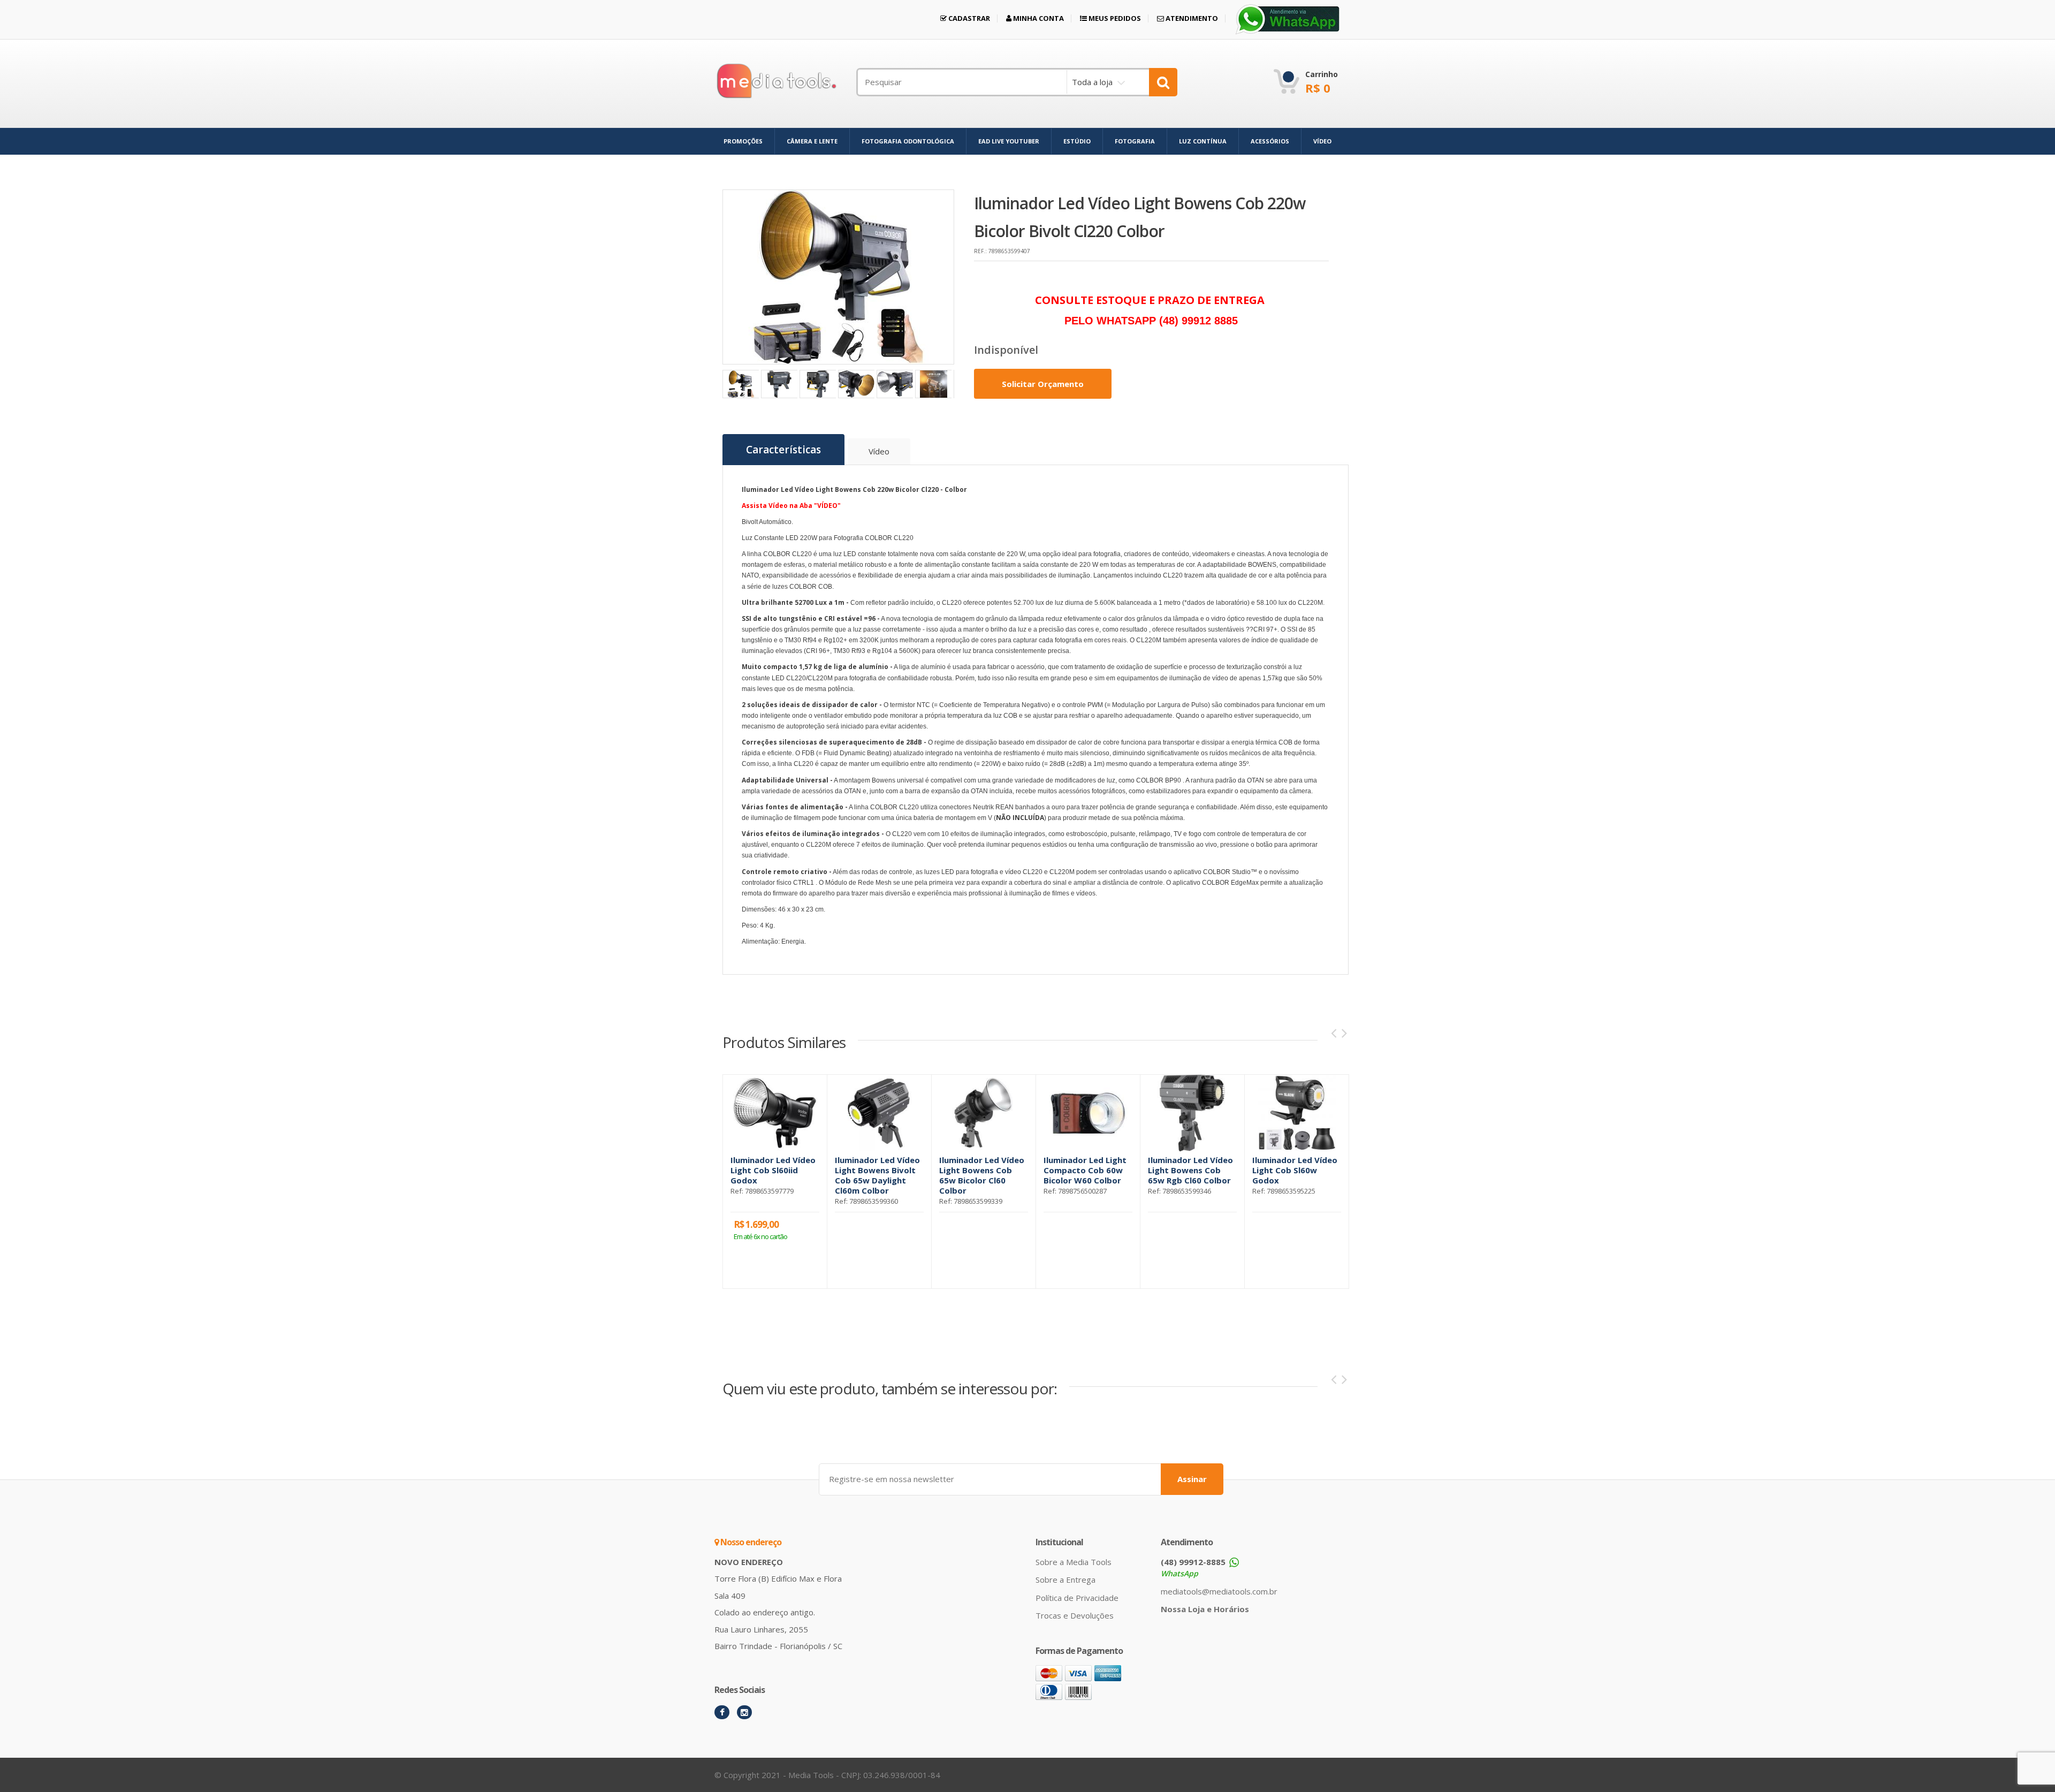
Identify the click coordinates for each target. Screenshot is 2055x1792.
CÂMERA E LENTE (812, 141)
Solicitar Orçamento (1043, 384)
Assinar (1192, 1479)
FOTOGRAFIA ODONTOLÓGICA (908, 141)
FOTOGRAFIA (1135, 141)
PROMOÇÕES (743, 141)
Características (783, 450)
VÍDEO (1322, 141)
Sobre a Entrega (1065, 1580)
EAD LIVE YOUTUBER (1009, 141)
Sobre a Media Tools (1074, 1562)
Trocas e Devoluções (1075, 1615)
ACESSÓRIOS (1270, 141)
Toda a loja (1092, 82)
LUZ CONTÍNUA (1203, 141)
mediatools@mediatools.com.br (1219, 1591)
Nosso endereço (750, 1542)
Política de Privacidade (1077, 1598)
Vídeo (879, 451)
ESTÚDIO (1077, 141)
